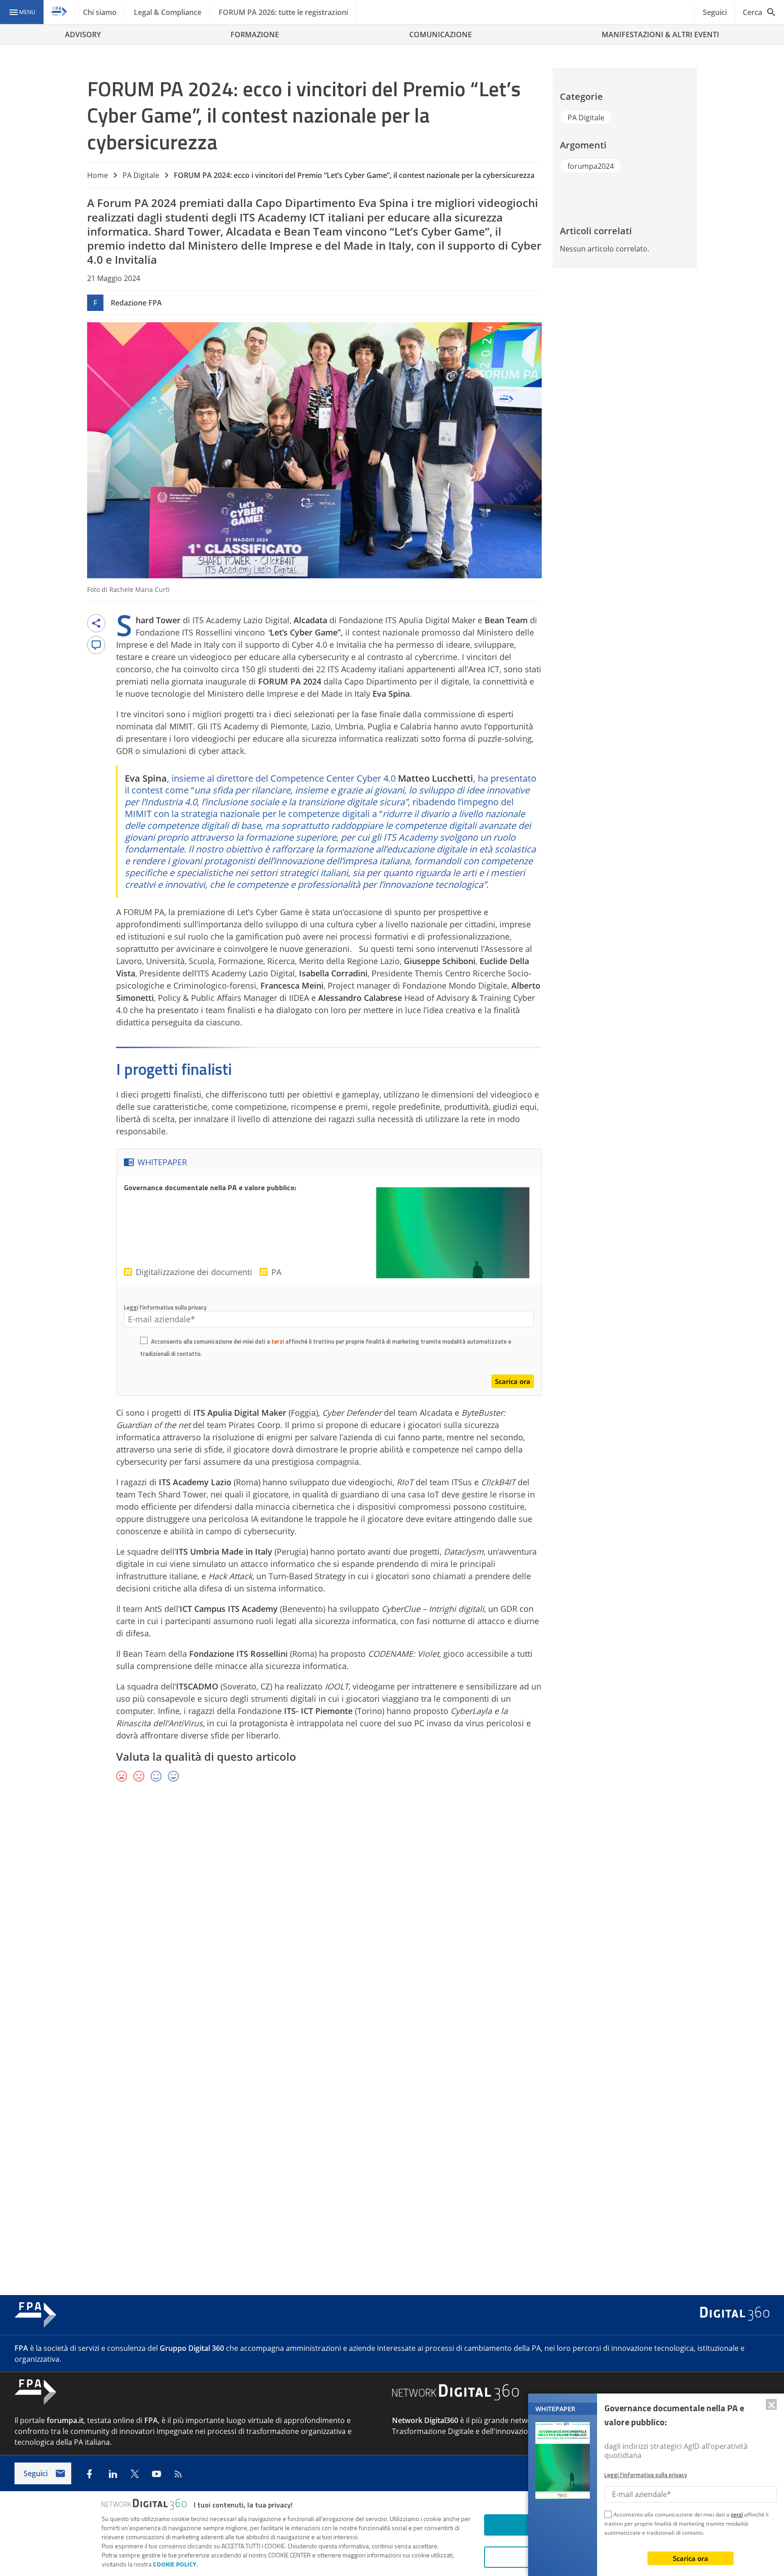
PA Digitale (141, 175)
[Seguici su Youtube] (157, 2474)
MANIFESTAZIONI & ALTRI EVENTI (660, 34)
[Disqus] (392, 1922)
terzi (278, 1341)
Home (98, 175)
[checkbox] (144, 1342)
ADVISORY (83, 34)
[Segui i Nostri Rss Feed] (178, 2474)
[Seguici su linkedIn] (113, 2474)
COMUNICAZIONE (441, 34)
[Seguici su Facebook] (89, 2474)
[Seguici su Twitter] (135, 2474)
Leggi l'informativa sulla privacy (165, 1307)
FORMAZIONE (255, 34)
